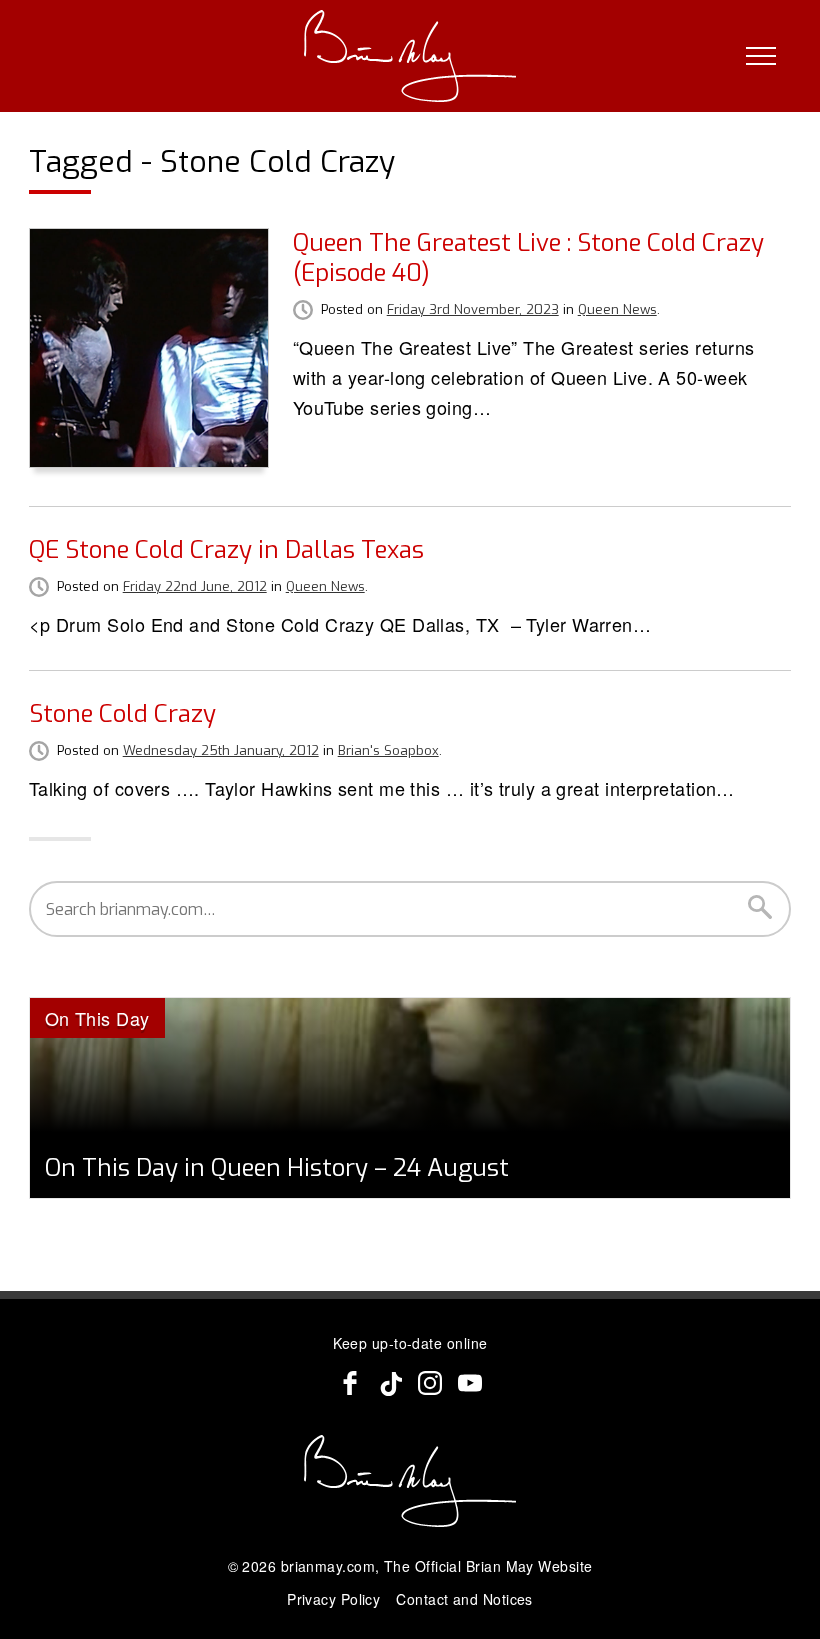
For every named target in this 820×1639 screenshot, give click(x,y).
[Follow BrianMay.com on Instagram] (430, 1383)
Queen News (617, 309)
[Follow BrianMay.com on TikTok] (390, 1383)
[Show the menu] (761, 56)
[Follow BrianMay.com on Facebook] (350, 1383)
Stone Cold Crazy (122, 714)
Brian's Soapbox (388, 750)
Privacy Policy (333, 1599)
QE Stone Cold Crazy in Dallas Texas (226, 550)
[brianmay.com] (410, 56)
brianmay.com (328, 1566)
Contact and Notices (464, 1599)
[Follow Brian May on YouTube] (470, 1383)
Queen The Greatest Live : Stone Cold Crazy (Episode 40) (528, 258)
